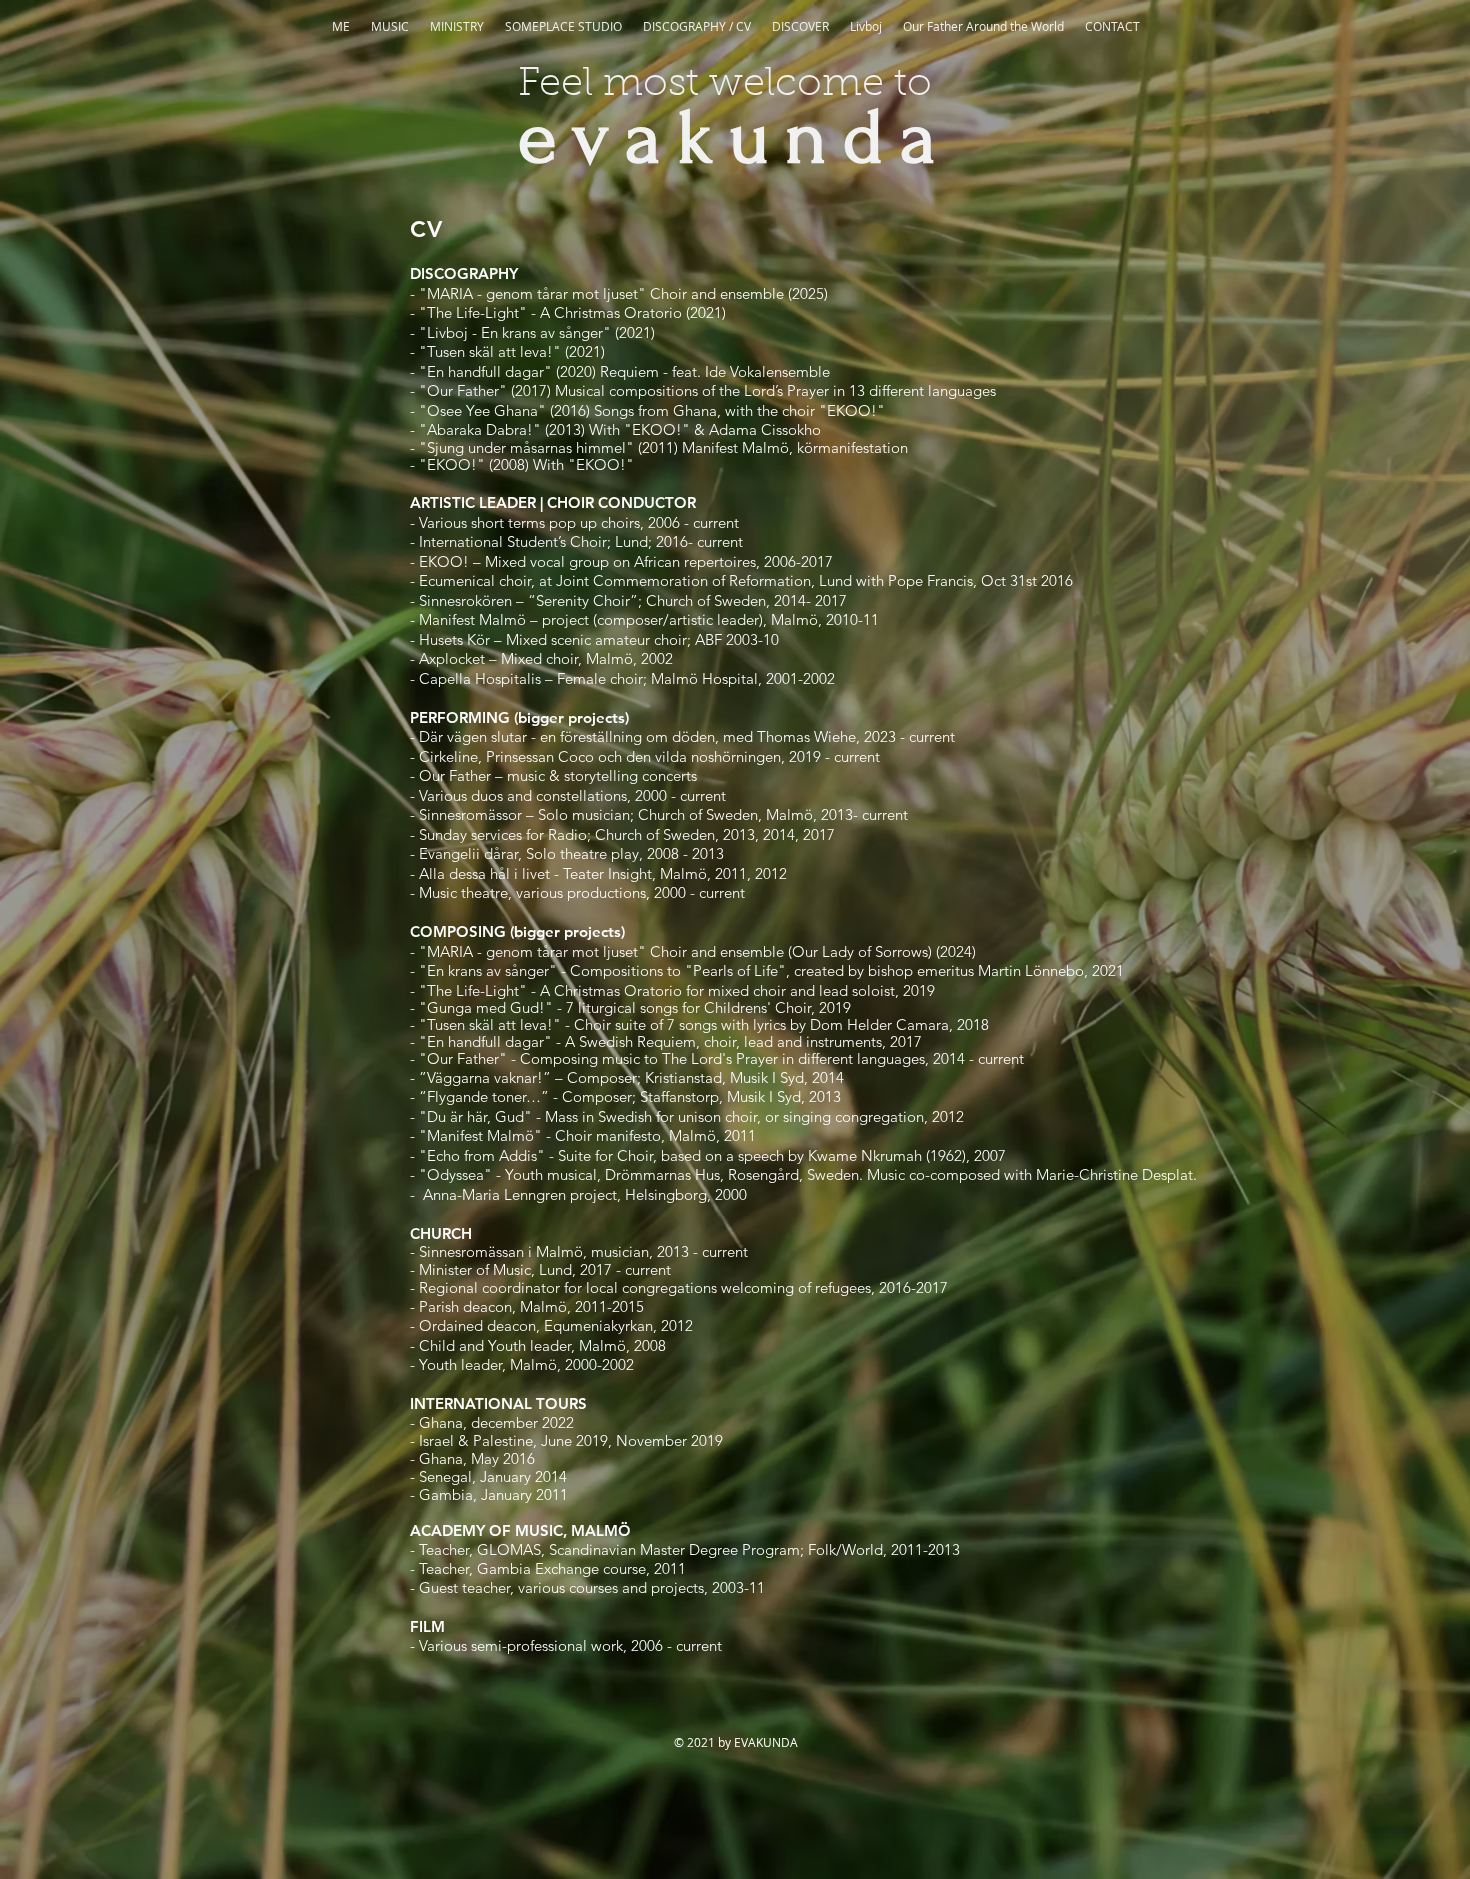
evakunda (734, 138)
